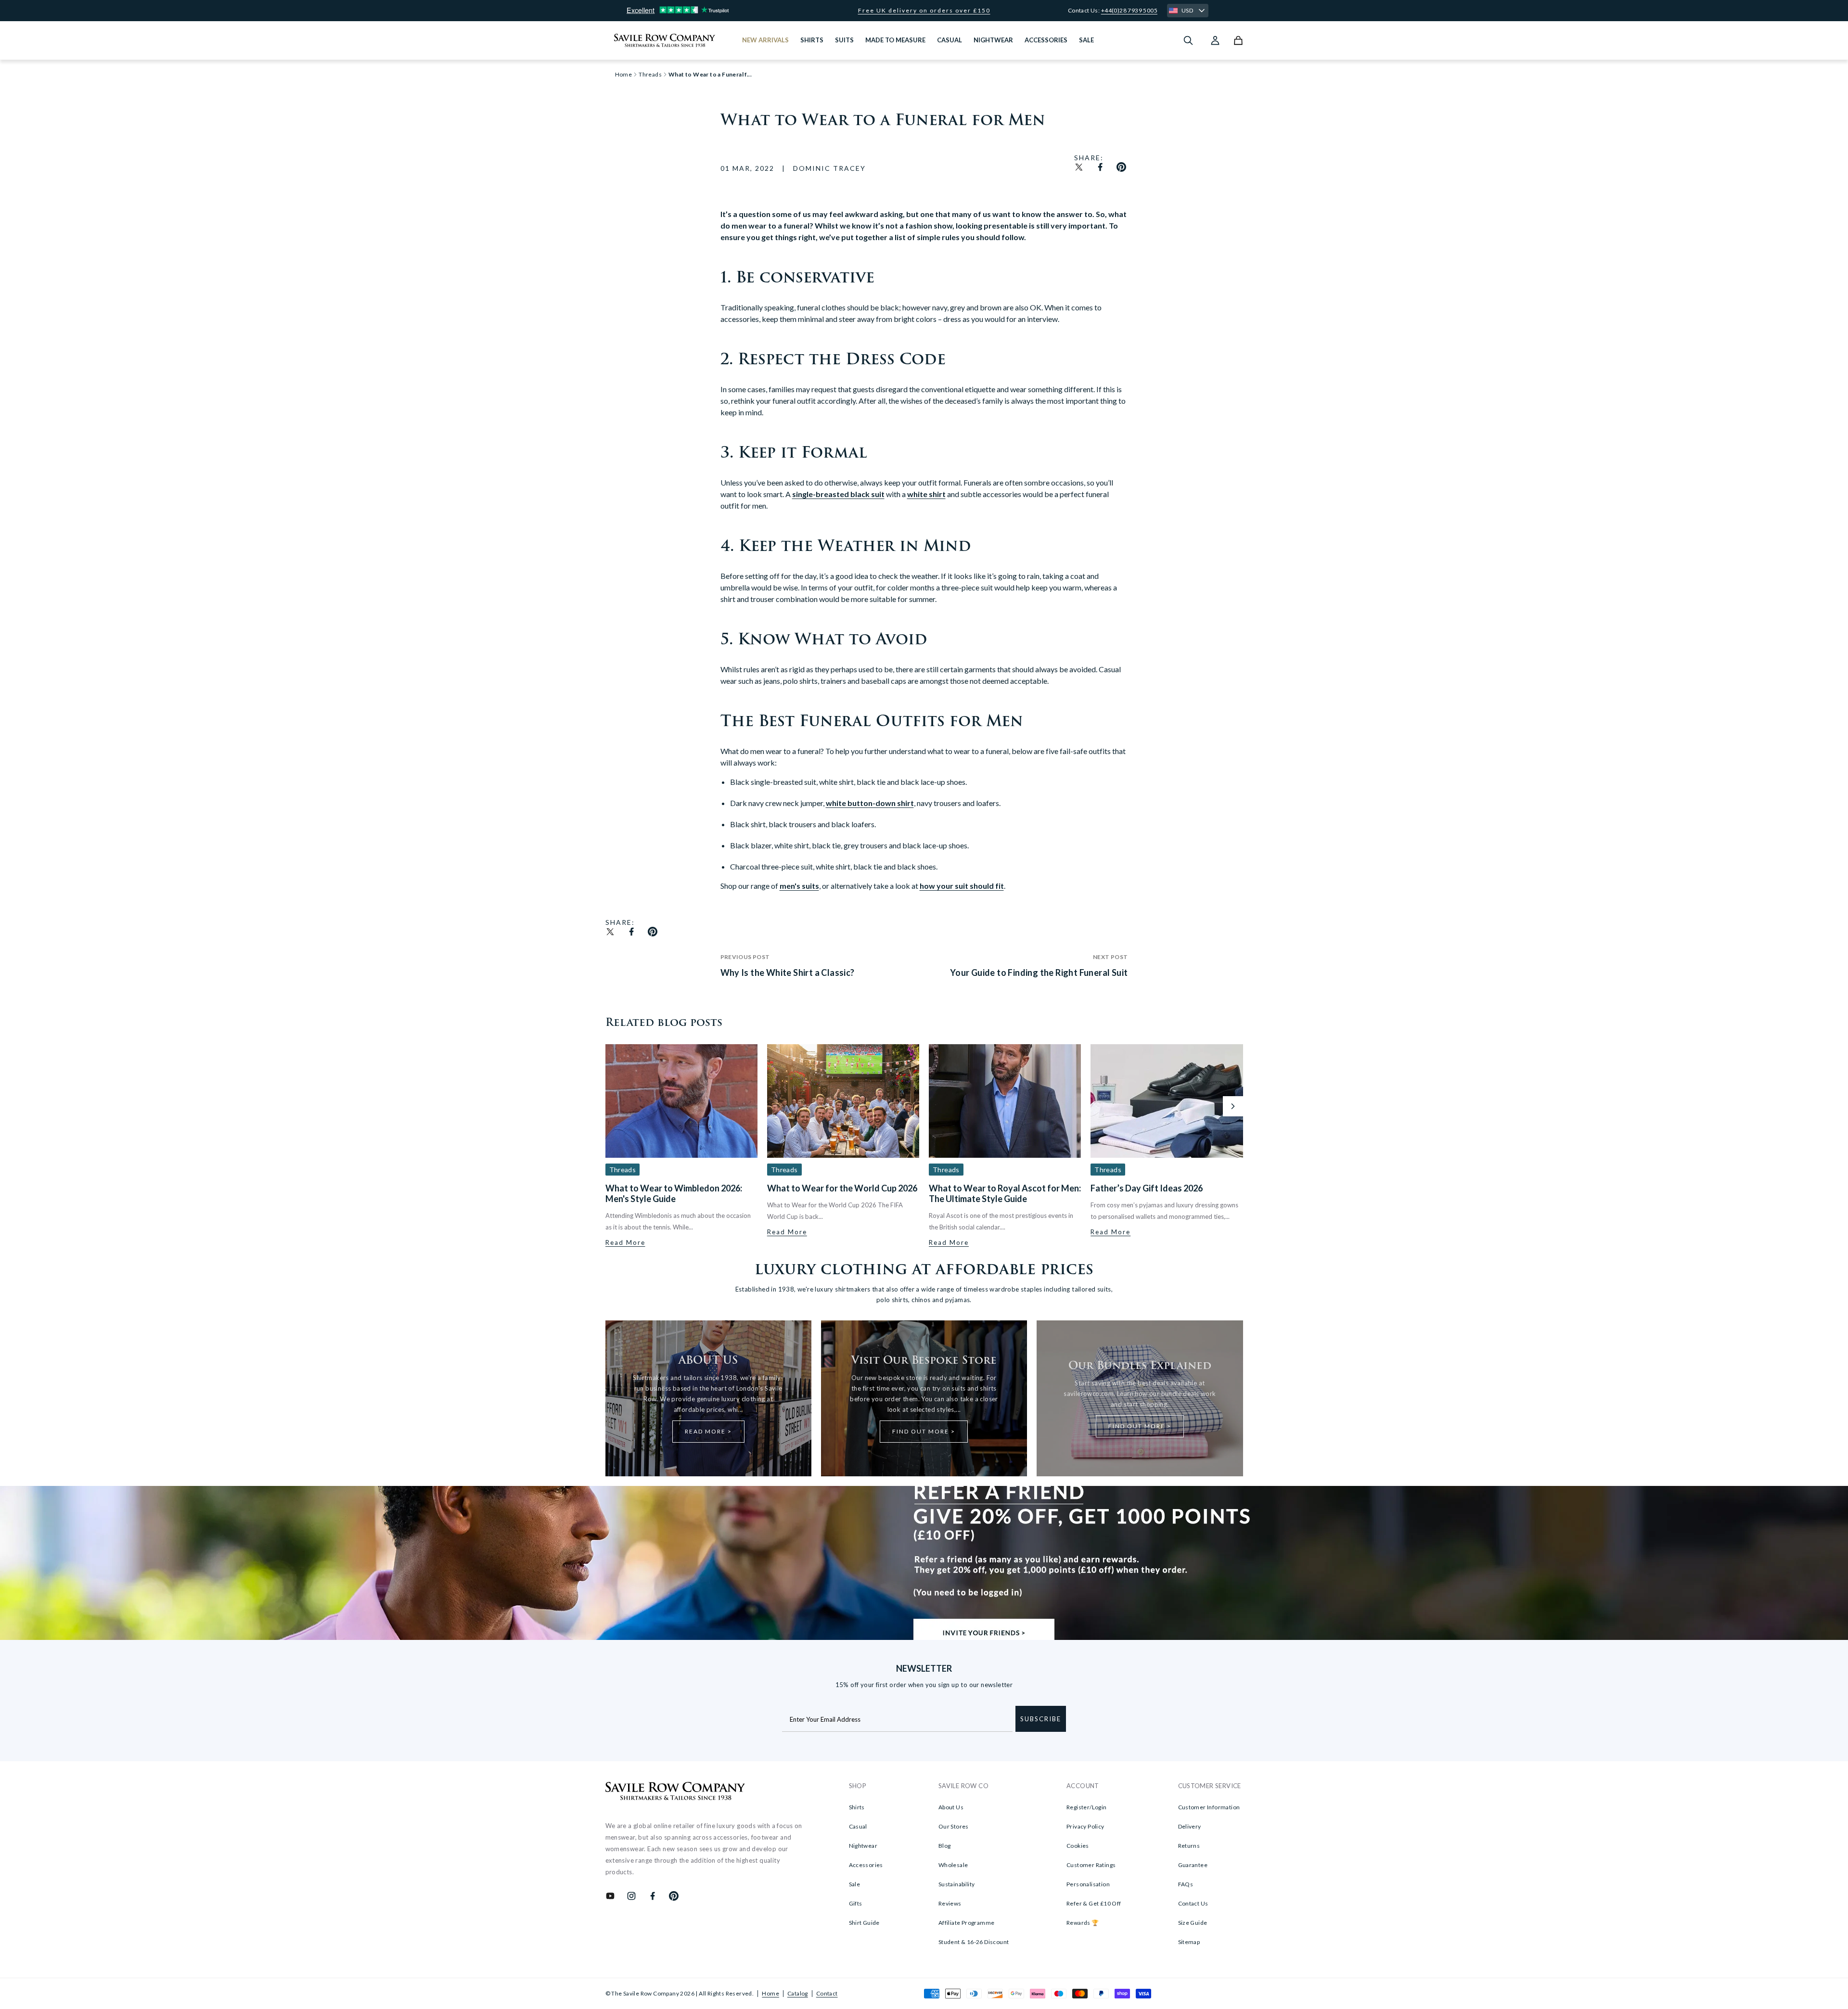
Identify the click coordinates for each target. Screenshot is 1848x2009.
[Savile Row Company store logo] (665, 40)
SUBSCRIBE (1041, 1719)
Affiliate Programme (967, 1923)
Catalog (798, 1993)
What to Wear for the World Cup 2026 (842, 1188)
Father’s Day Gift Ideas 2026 (1147, 1188)
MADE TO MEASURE (895, 40)
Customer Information (1209, 1807)
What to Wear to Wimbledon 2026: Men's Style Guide (674, 1193)
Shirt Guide (864, 1923)
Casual (858, 1826)
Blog (945, 1846)
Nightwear (863, 1846)
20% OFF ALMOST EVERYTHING (924, 11)
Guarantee (1193, 1865)
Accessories (866, 1865)
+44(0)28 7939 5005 (1129, 10)
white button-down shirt (870, 803)
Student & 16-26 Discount (974, 1942)
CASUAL (950, 40)
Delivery (1190, 1826)
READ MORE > (708, 1431)
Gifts (856, 1903)
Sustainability (957, 1884)
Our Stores (954, 1826)
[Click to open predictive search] (1188, 40)
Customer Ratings (1091, 1865)
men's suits (799, 886)
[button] (1233, 1106)
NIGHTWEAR (993, 40)
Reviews (950, 1903)
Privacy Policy (1085, 1826)
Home (770, 1993)
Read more (625, 1242)
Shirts (857, 1807)
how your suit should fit (962, 886)
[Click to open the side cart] (1238, 40)
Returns (1189, 1846)
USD (1187, 10)
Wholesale (953, 1865)
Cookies (1078, 1846)
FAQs (1186, 1884)
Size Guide (1193, 1923)
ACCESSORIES (1046, 40)
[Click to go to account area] (1215, 40)
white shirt (926, 494)
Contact (827, 1993)
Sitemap (1189, 1942)
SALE (1086, 40)
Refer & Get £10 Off (1094, 1903)
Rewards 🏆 (1083, 1923)
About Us (951, 1807)
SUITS (844, 40)
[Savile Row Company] (675, 1792)
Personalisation (1088, 1884)
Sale (855, 1884)
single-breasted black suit (838, 494)
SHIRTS (812, 40)
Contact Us (1193, 1903)
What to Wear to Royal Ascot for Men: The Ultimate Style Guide (1005, 1193)
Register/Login (1087, 1807)
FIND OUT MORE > (924, 1431)
